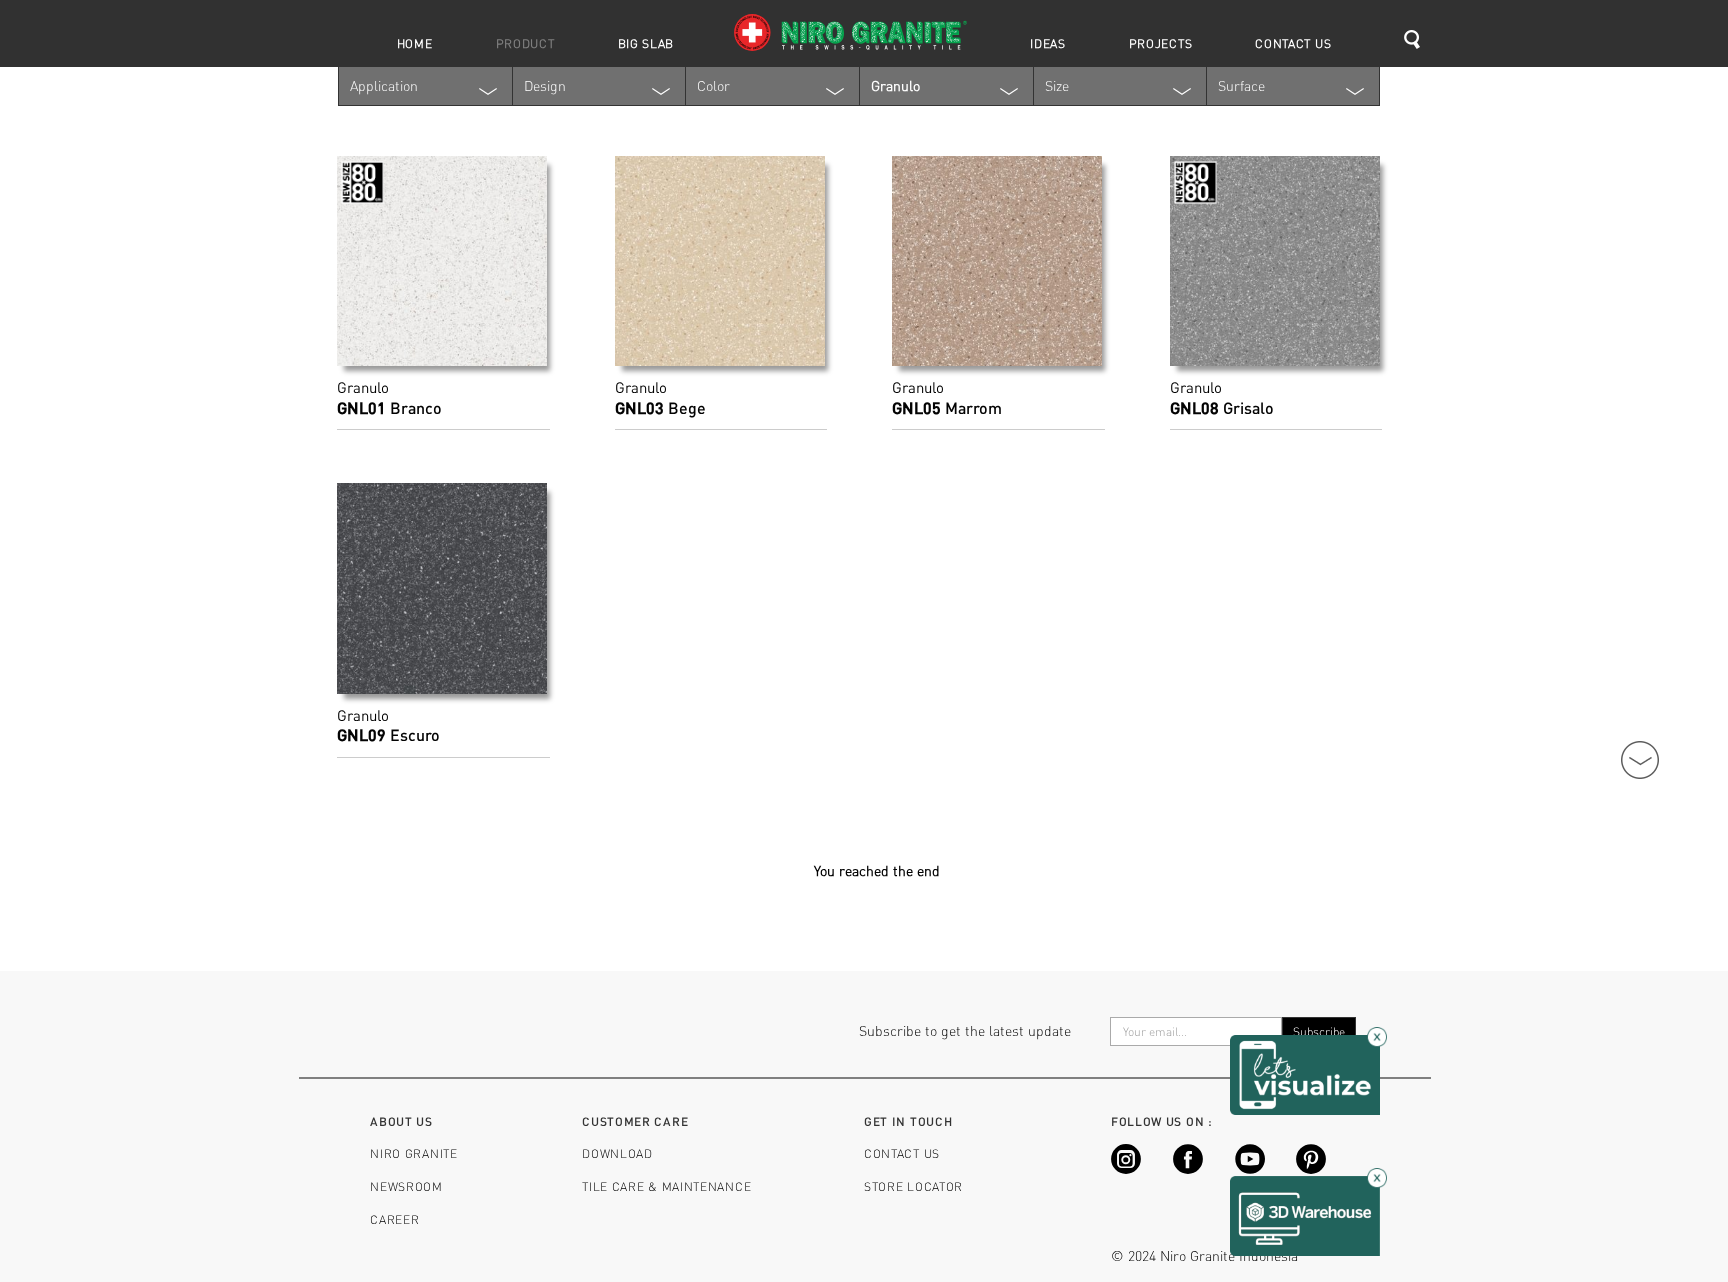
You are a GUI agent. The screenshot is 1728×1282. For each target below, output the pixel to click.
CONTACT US (902, 1153)
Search (1419, 40)
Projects (1161, 43)
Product (525, 43)
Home (415, 43)
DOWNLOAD (617, 1153)
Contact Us (1293, 43)
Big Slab (646, 43)
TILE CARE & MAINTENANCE (666, 1186)
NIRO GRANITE (413, 1153)
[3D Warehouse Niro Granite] (1305, 1214)
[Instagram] (1126, 1168)
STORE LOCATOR (913, 1186)
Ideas (1048, 43)
